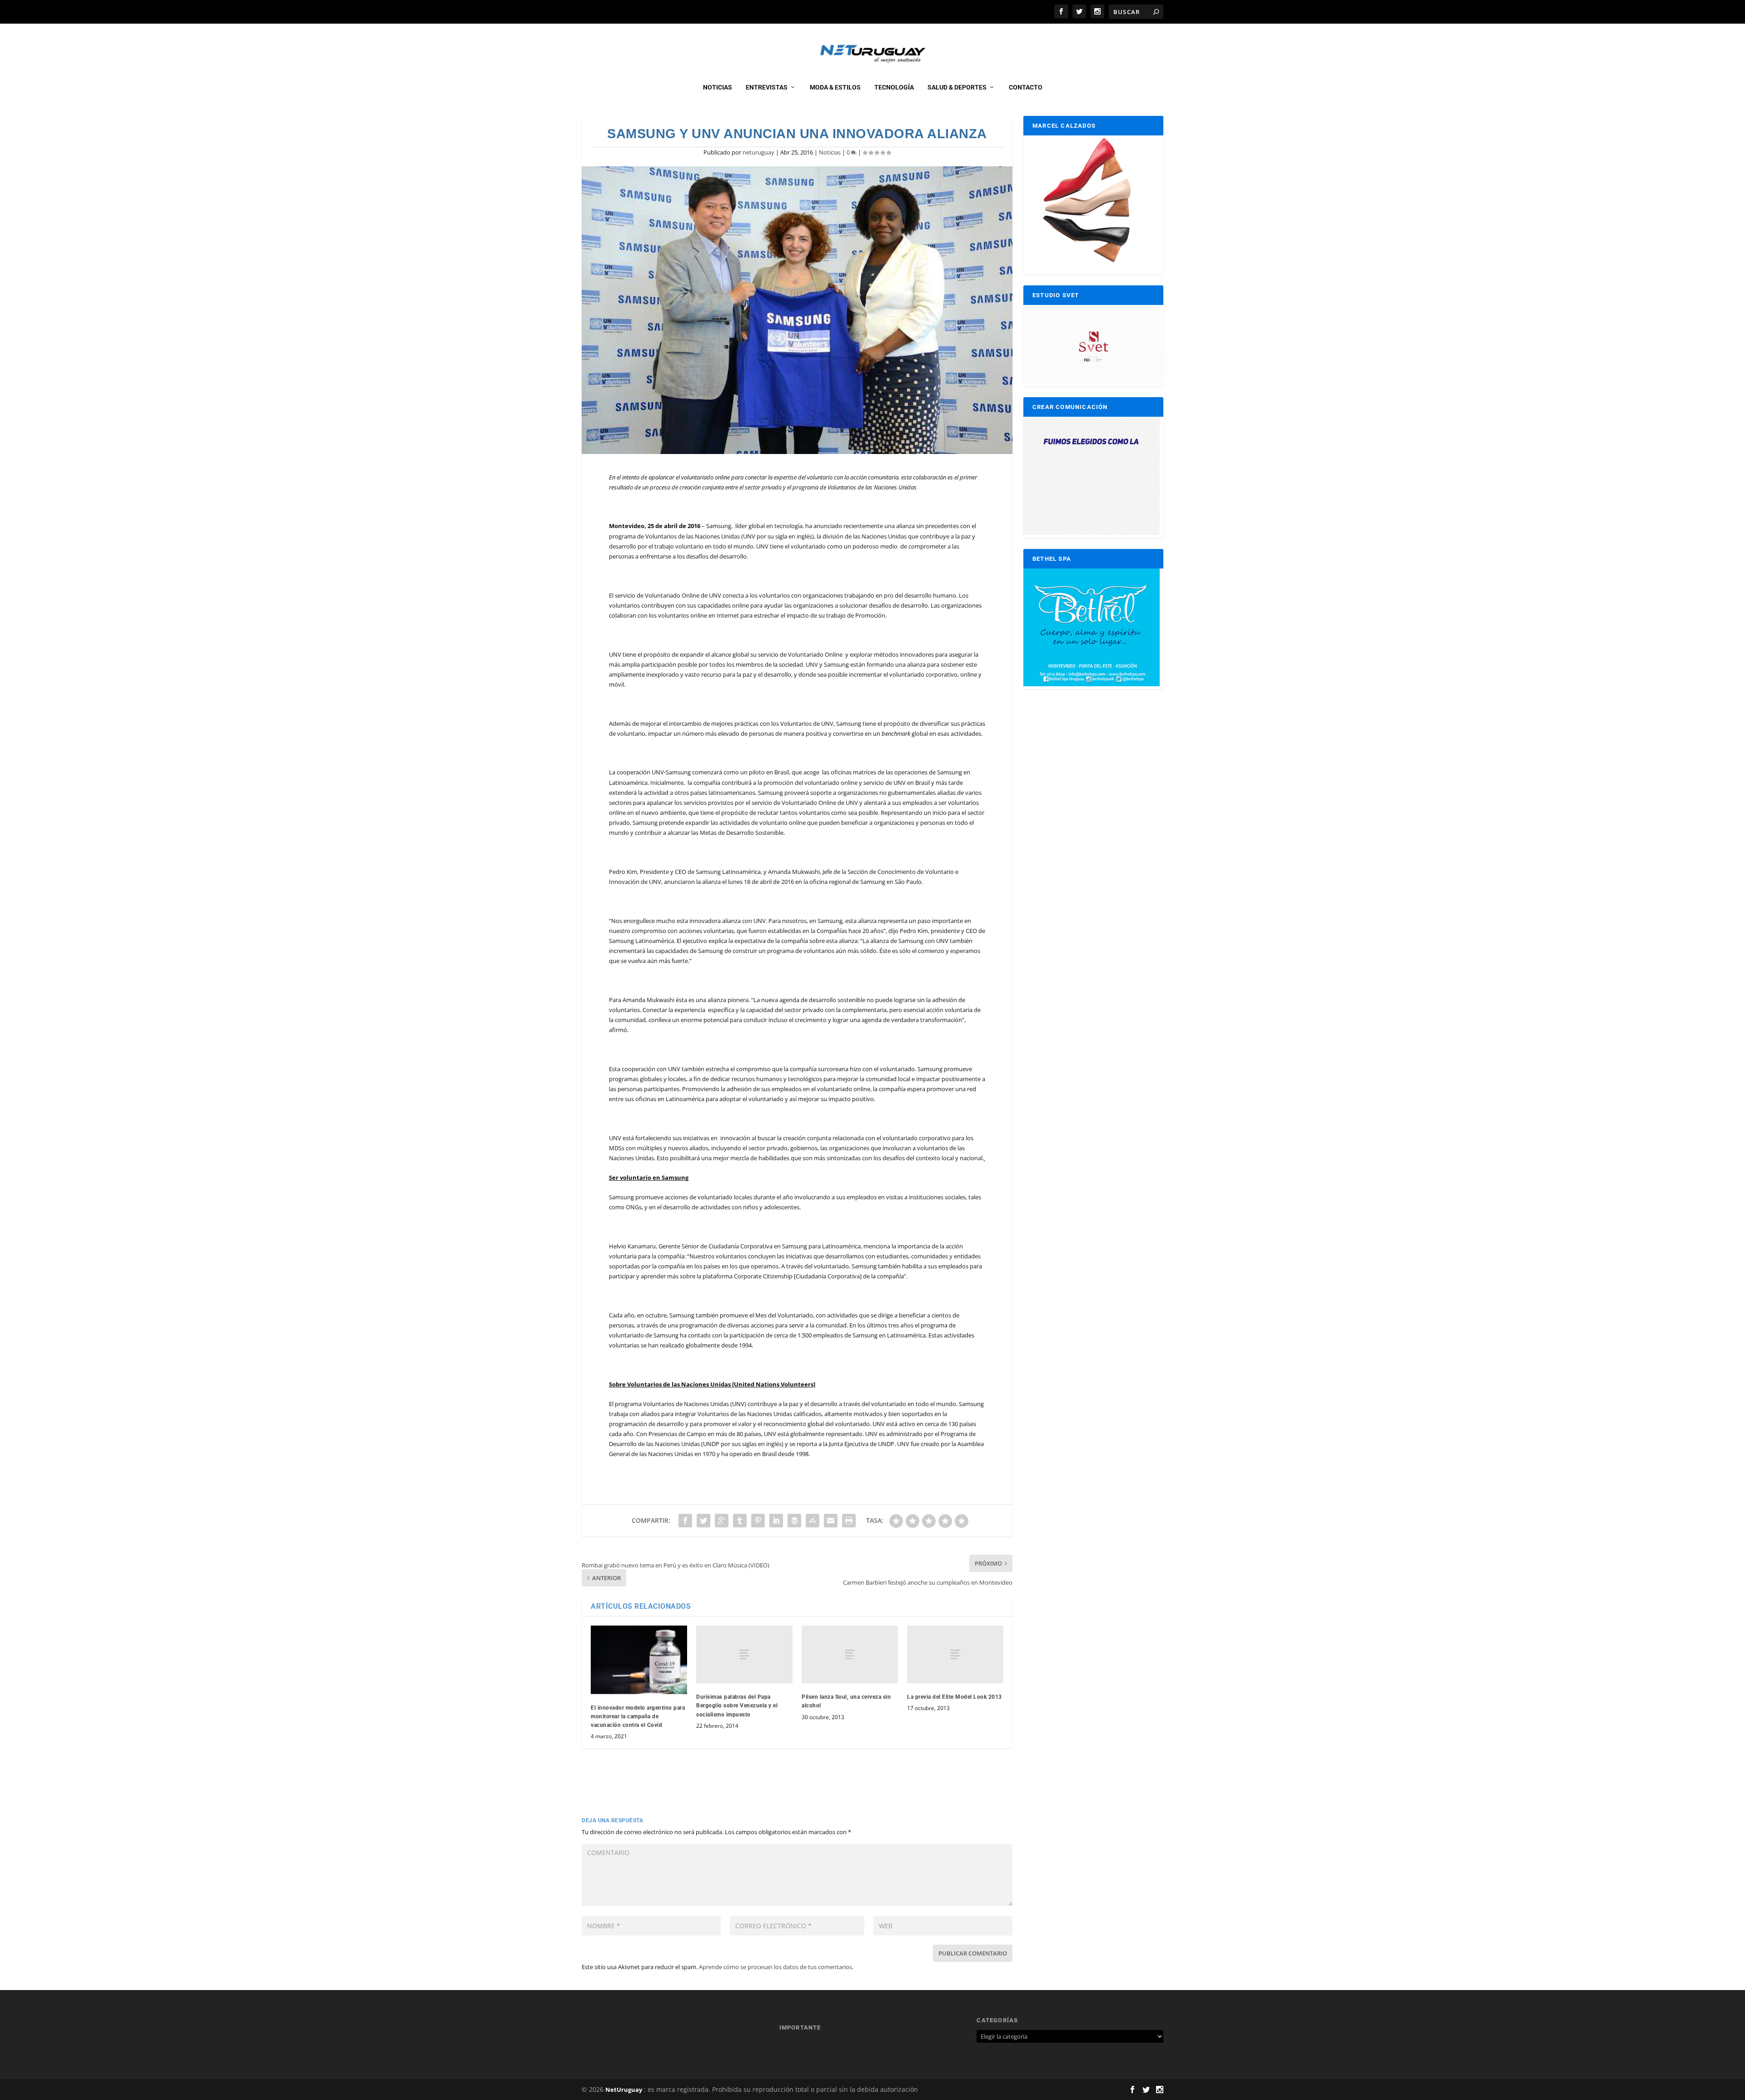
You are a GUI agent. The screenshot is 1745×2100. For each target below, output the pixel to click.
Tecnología (894, 87)
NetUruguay (624, 2090)
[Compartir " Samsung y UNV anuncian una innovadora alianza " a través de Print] (849, 1521)
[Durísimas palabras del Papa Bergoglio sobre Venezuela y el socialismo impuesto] (744, 1654)
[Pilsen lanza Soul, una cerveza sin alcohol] (850, 1654)
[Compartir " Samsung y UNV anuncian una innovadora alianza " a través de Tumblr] (740, 1521)
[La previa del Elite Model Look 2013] (955, 1654)
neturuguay (758, 152)
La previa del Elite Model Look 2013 (955, 1697)
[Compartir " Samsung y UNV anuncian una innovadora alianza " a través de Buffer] (794, 1521)
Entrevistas (767, 87)
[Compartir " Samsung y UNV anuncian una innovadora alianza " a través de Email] (831, 1521)
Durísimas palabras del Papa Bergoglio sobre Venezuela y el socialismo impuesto (737, 1706)
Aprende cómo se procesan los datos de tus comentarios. (776, 1967)
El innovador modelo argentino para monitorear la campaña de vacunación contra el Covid (638, 1716)
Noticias (718, 87)
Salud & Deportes (957, 87)
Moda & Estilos (835, 87)
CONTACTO (1026, 87)
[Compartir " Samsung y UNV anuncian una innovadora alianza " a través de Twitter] (703, 1521)
